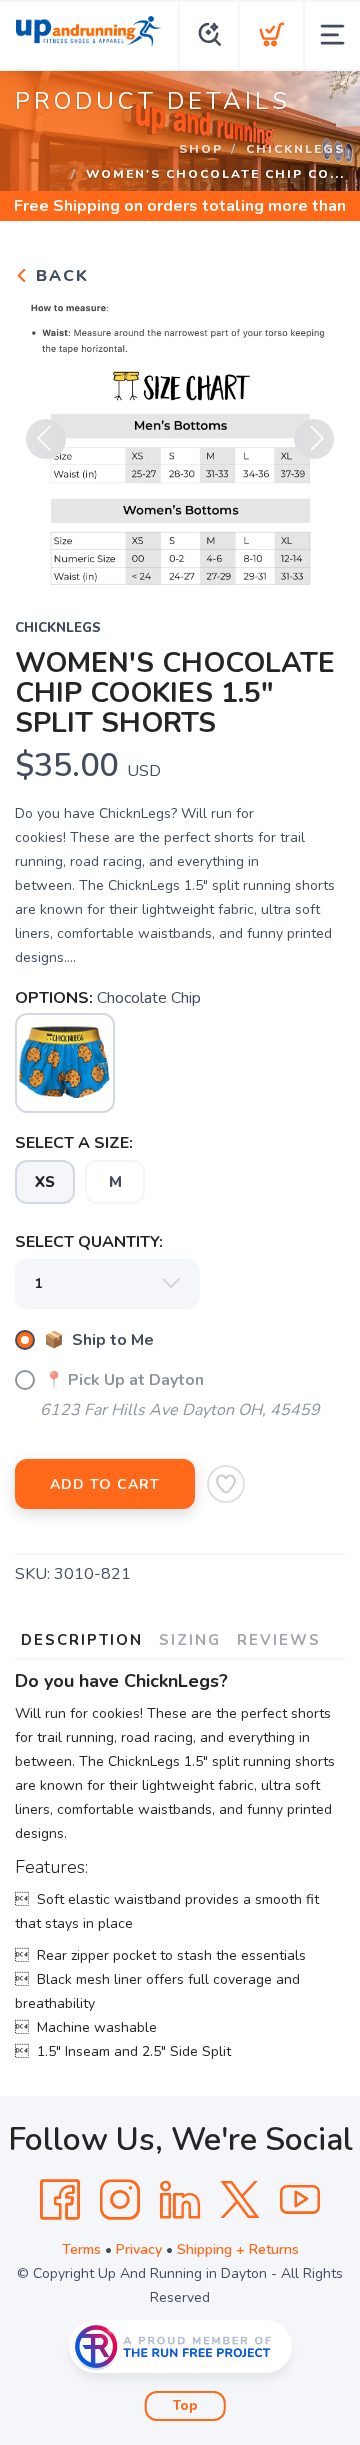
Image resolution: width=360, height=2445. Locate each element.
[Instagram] (120, 2200)
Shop (201, 149)
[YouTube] (300, 2200)
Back (59, 276)
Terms (81, 2249)
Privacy (139, 2249)
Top (185, 2406)
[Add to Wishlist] (226, 1484)
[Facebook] (60, 2200)
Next (314, 439)
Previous (46, 439)
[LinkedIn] (180, 2200)
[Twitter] (240, 2200)
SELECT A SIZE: (74, 1143)
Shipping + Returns (238, 2249)
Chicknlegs (295, 149)
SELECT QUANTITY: (89, 1242)
